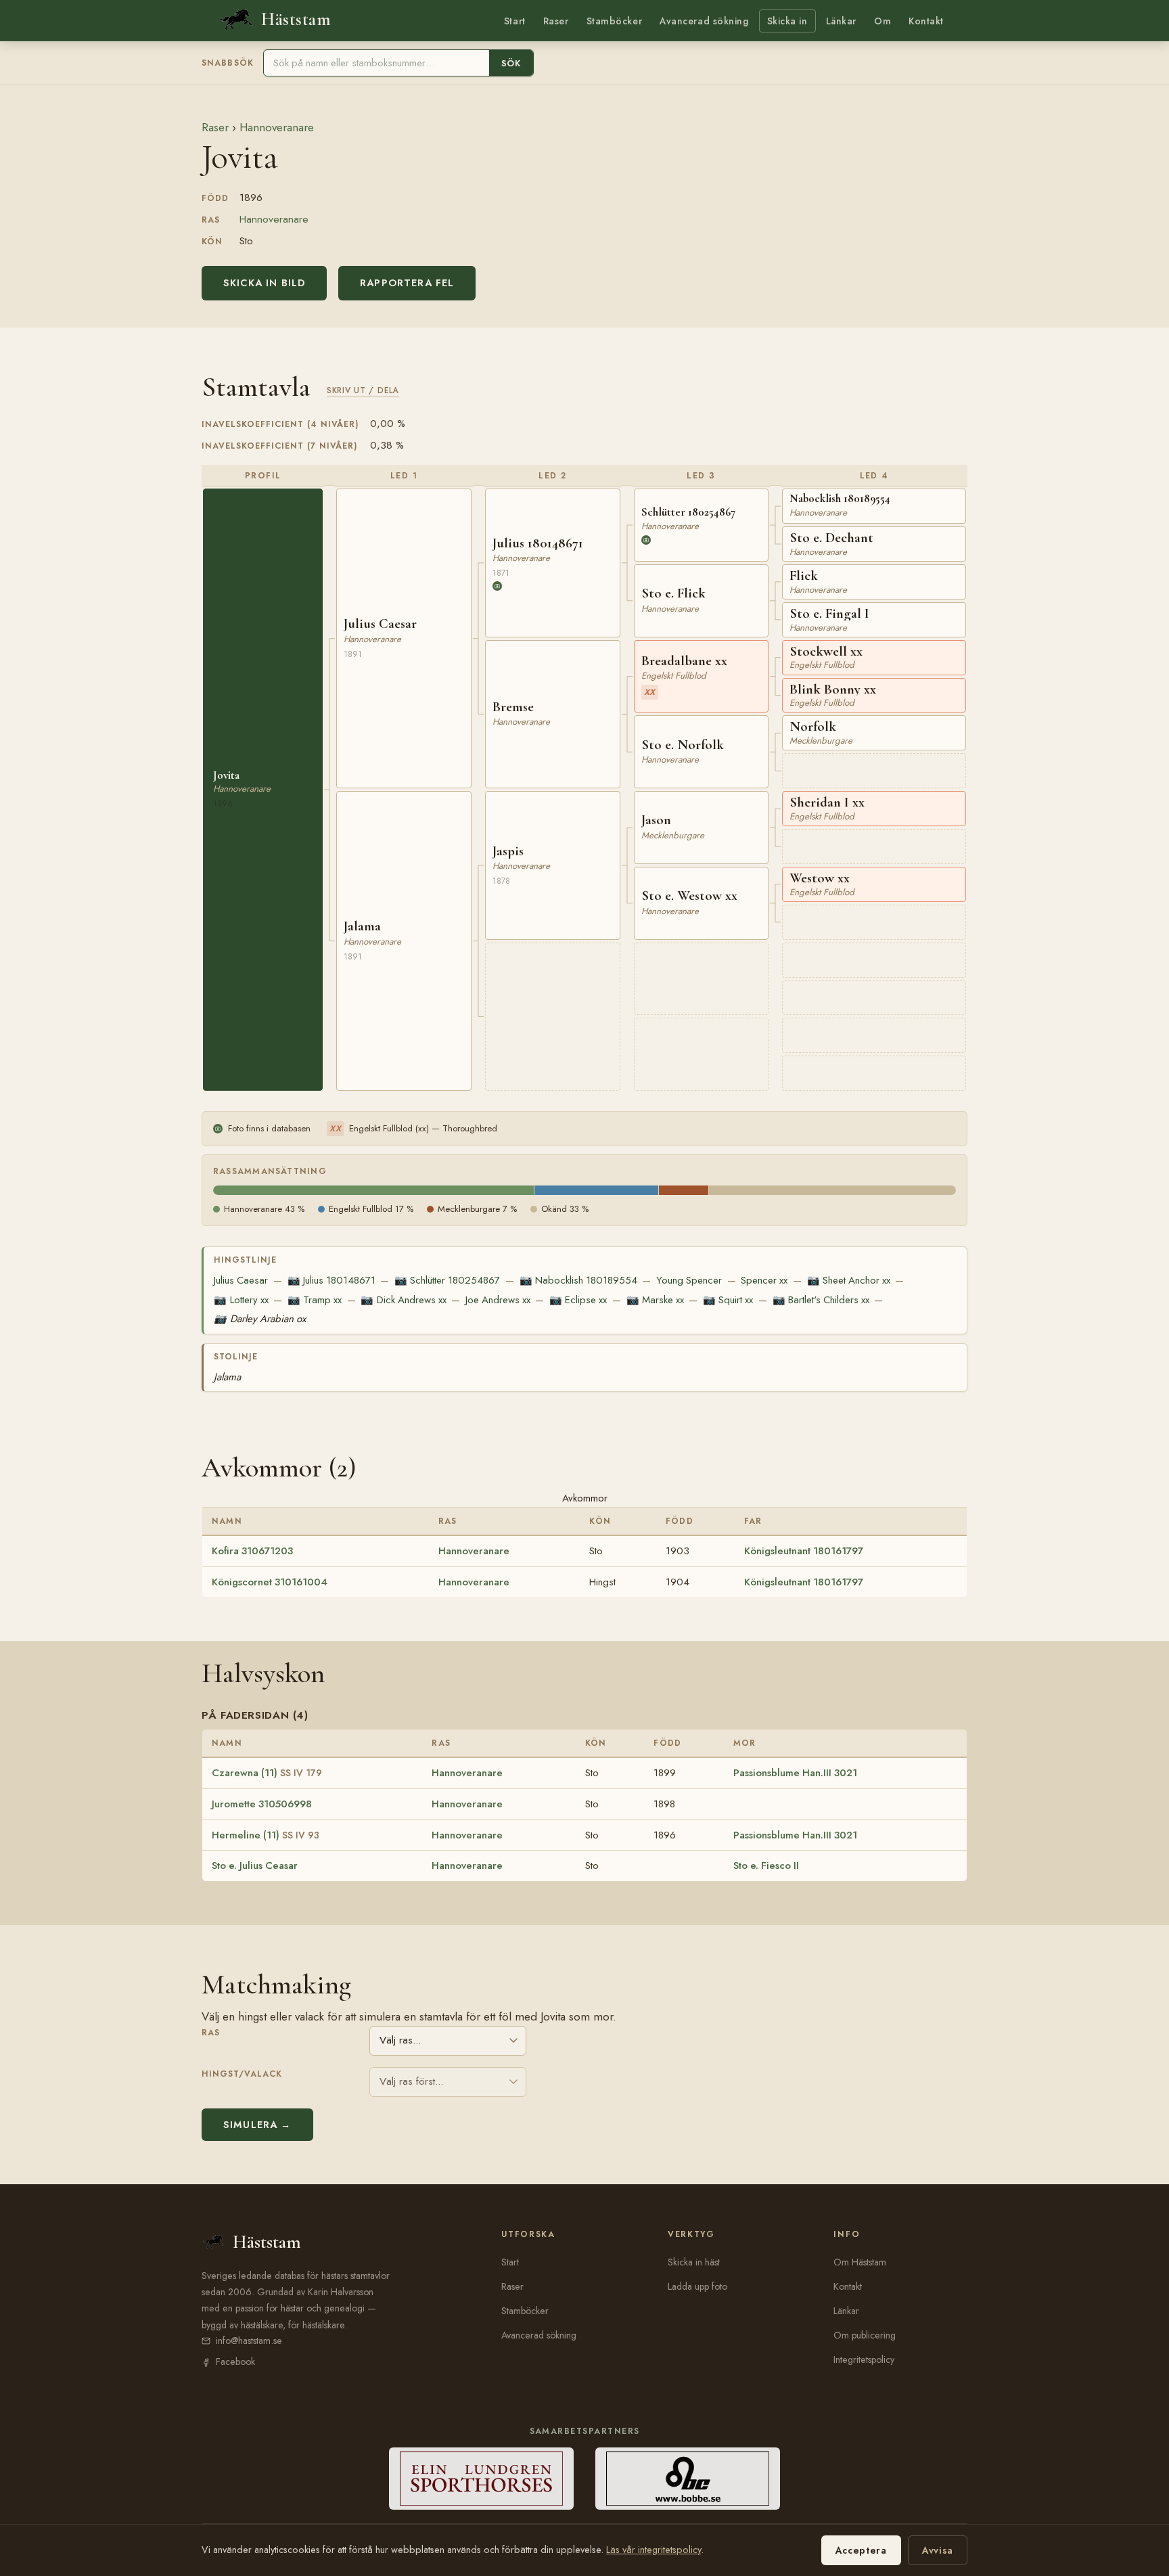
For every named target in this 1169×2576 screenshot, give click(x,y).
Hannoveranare (277, 127)
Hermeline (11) (266, 1835)
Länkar (841, 21)
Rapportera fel (407, 283)
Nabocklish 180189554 (578, 1280)
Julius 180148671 (331, 1280)
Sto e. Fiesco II (766, 1866)
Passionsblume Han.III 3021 (795, 1773)
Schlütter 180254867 (447, 1280)
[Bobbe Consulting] (688, 2479)
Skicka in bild (264, 283)
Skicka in (787, 21)
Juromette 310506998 (262, 1804)
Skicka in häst (694, 2262)
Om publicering (865, 2335)
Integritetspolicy (864, 2359)
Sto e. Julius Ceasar (255, 1866)
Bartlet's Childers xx (821, 1300)
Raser (556, 21)
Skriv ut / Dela (363, 390)
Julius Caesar (241, 1280)
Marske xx (655, 1300)
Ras (211, 2033)
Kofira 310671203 (252, 1551)
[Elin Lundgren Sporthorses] (481, 2479)
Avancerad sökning (704, 21)
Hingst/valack (242, 2074)
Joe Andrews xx (498, 1300)
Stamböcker (615, 21)
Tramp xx (315, 1300)
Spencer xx (764, 1280)
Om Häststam (860, 2262)
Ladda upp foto (697, 2286)
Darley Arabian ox (259, 1319)
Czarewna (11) (267, 1773)
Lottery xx (241, 1300)
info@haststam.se (249, 2341)
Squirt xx (728, 1300)
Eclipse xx (578, 1300)
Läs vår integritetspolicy (654, 2550)
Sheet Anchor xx (849, 1280)
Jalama (227, 1377)
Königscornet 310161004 (270, 1582)
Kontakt (926, 21)
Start (515, 21)
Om (883, 21)
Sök (511, 63)
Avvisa (938, 2550)
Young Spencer (689, 1280)
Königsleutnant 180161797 (804, 1551)
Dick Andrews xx (403, 1300)
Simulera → (257, 2125)
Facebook (235, 2362)
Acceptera (861, 2550)
